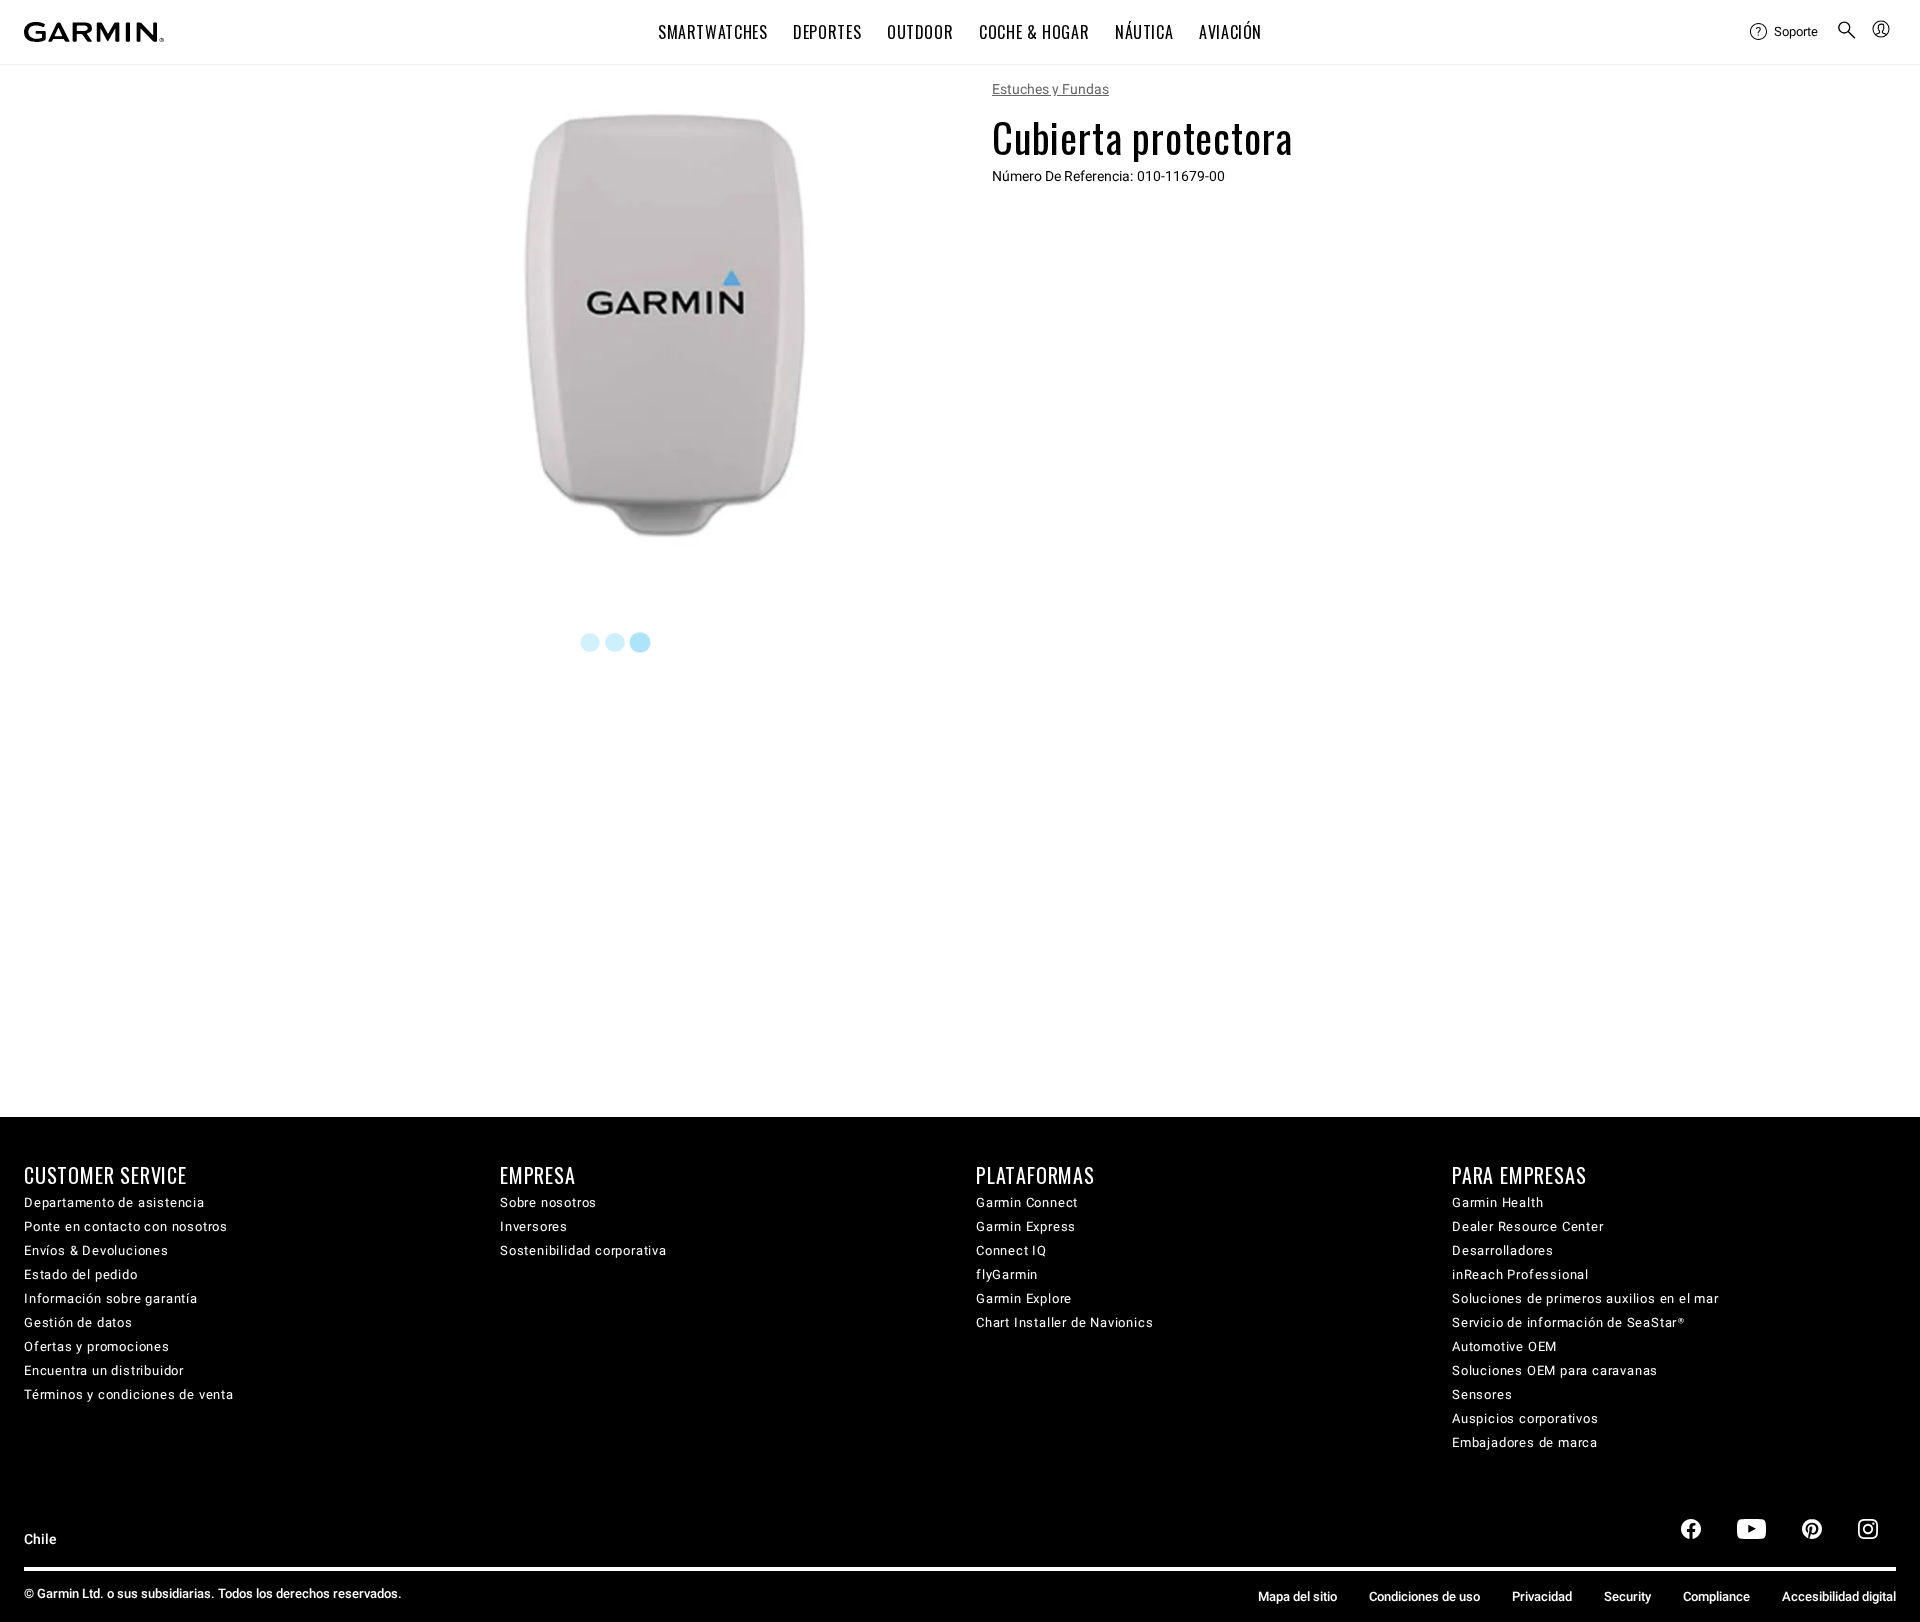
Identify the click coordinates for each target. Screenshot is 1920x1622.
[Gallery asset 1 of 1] (672, 323)
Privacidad (1542, 1596)
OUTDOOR (920, 32)
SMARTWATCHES (713, 32)
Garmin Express (1026, 1226)
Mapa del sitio (1297, 1596)
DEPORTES (827, 32)
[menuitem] (1785, 32)
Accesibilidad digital (1839, 1596)
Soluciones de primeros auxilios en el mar (1585, 1298)
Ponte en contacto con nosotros (126, 1226)
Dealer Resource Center (1528, 1226)
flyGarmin (1007, 1274)
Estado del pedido (81, 1274)
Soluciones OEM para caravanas (1555, 1370)
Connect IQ (1011, 1250)
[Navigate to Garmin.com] (94, 32)
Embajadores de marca (1525, 1442)
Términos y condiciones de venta (129, 1394)
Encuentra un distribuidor (104, 1370)
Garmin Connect (1027, 1202)
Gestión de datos (78, 1322)
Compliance (1716, 1596)
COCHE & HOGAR (1034, 32)
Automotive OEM (1504, 1346)
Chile (40, 1539)
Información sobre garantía (111, 1298)
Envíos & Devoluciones (96, 1250)
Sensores (1482, 1394)
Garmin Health (1497, 1202)
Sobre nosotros (548, 1202)
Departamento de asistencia (114, 1202)
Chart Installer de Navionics (1064, 1322)
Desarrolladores (1503, 1250)
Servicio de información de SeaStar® (1568, 1322)
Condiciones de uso (1424, 1596)
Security (1627, 1596)
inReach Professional (1520, 1274)
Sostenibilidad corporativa (583, 1250)
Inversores (534, 1226)
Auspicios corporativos (1525, 1418)
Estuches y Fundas (1050, 89)
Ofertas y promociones (97, 1346)
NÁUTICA (1144, 32)
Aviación (1230, 32)
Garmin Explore (1024, 1298)
